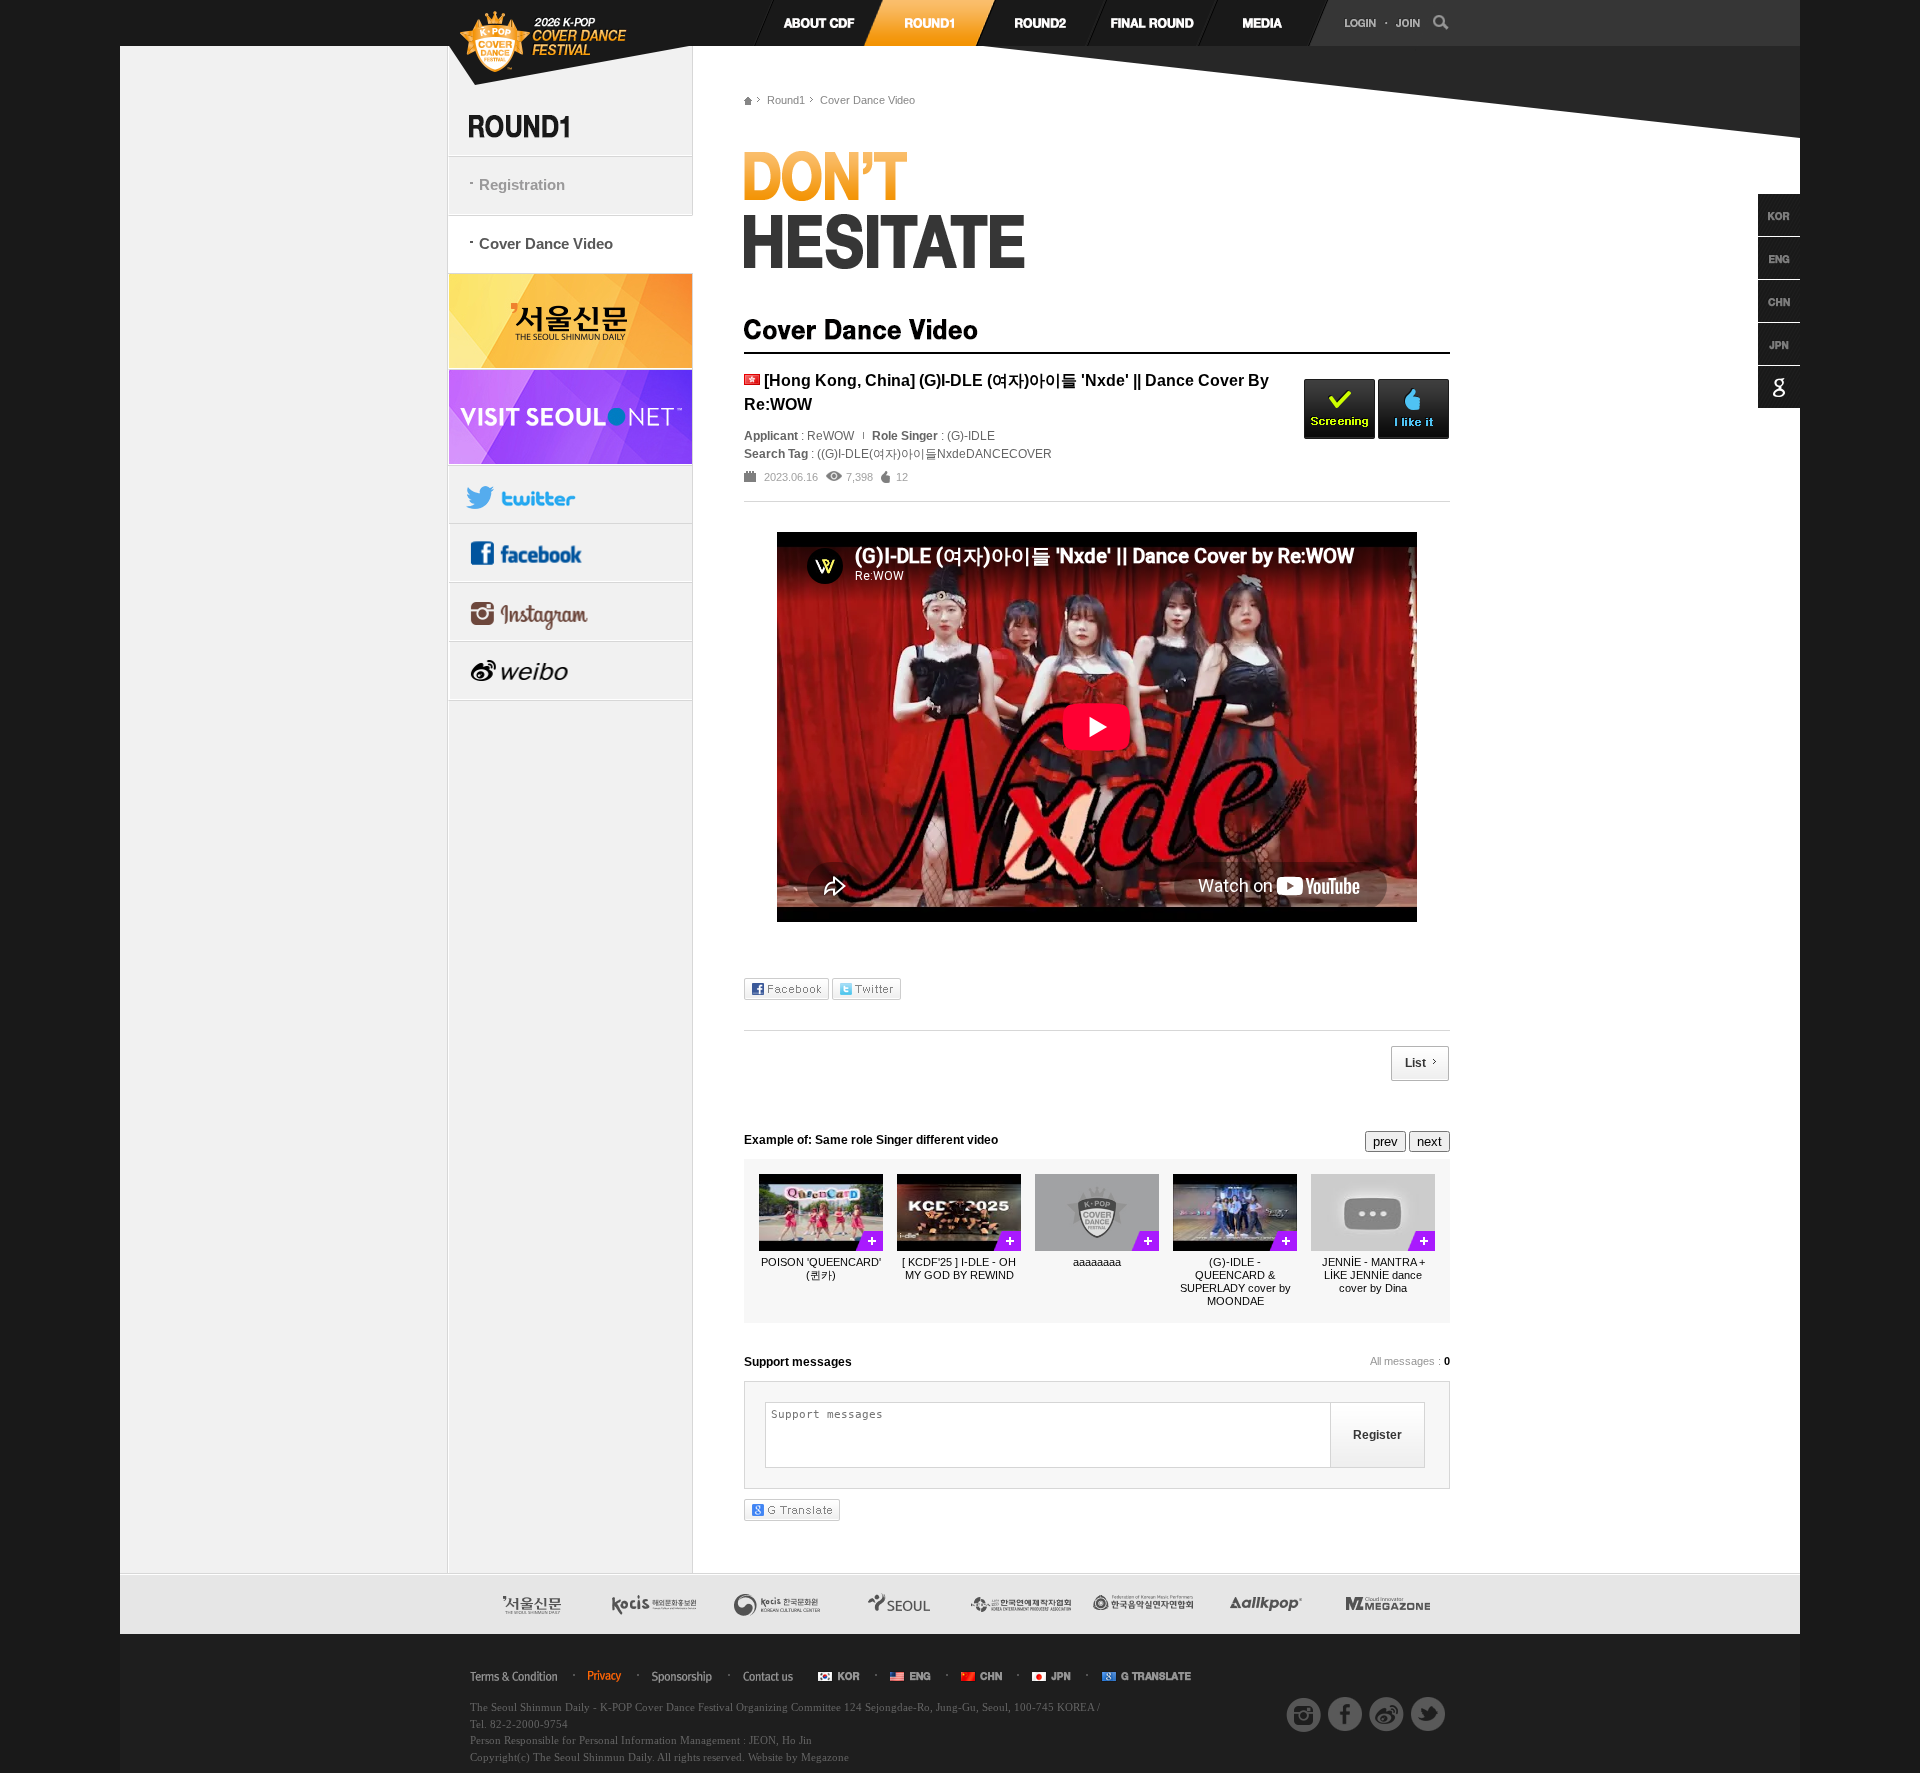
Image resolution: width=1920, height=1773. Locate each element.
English (1760, 258)
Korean (1760, 215)
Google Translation (1760, 387)
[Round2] (1040, 23)
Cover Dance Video (546, 243)
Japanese (1760, 344)
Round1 (786, 100)
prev (1385, 1141)
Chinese (1760, 301)
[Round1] (929, 23)
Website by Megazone (798, 1757)
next (1429, 1141)
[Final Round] (1151, 23)
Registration (522, 184)
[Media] (1262, 23)
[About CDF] (818, 23)
